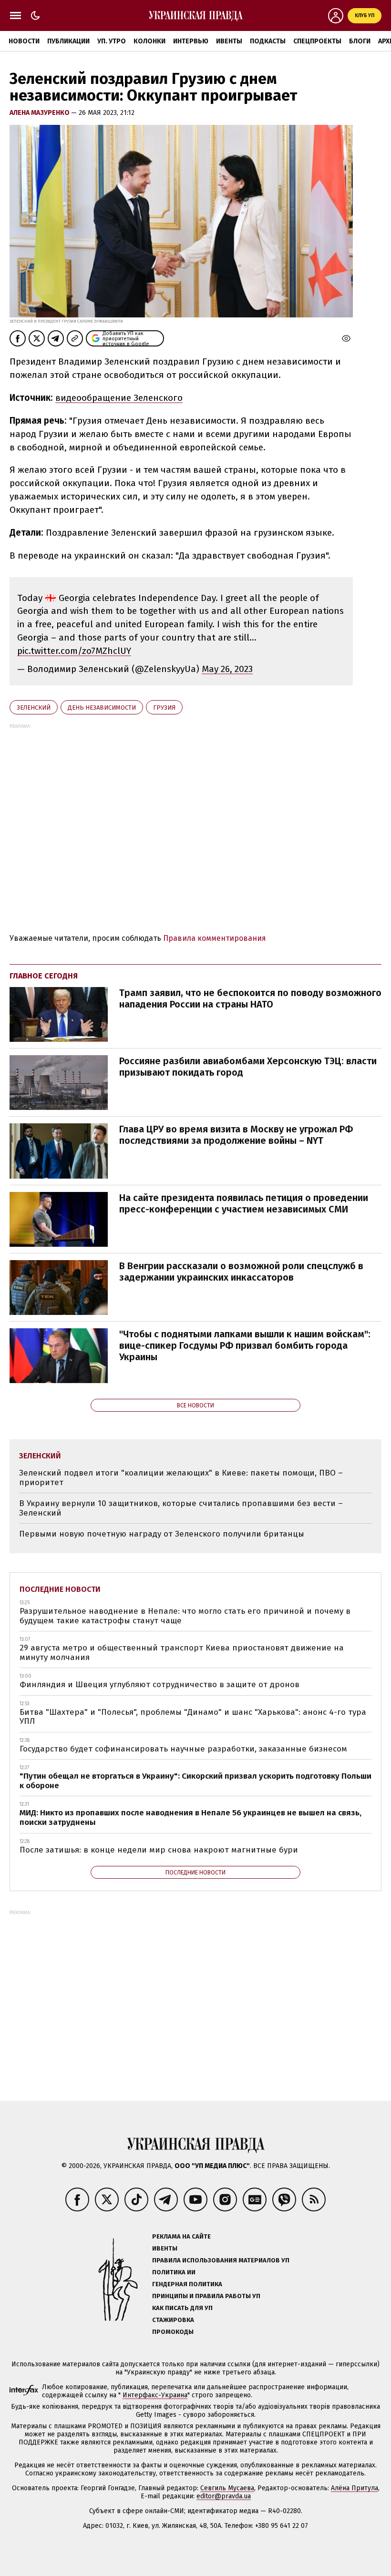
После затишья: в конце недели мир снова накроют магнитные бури (159, 1850)
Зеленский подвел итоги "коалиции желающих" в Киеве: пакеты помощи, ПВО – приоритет (181, 1478)
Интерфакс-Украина (155, 2395)
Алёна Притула (355, 2488)
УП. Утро (112, 41)
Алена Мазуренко (40, 113)
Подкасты (268, 41)
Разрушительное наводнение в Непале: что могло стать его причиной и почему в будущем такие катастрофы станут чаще (185, 1616)
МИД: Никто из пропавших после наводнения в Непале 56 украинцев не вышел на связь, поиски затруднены (190, 1817)
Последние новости (60, 1589)
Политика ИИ (174, 2272)
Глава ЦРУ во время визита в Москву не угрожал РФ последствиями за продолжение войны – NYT (236, 1135)
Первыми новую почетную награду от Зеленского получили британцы (162, 1534)
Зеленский (34, 708)
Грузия (164, 708)
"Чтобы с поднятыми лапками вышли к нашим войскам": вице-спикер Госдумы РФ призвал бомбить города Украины (245, 1345)
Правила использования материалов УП (221, 2260)
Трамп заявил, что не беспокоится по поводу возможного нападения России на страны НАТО (250, 998)
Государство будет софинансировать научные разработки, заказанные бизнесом (183, 1749)
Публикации (68, 41)
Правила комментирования (215, 938)
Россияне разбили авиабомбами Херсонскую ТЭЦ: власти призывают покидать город (248, 1067)
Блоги (360, 41)
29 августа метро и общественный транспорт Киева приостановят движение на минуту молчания (182, 1653)
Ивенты (229, 41)
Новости (24, 41)
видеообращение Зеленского (119, 398)
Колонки (149, 41)
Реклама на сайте (181, 2236)
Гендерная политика (187, 2284)
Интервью (191, 41)
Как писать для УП (182, 2308)
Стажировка (173, 2320)
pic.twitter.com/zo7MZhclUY (74, 651)
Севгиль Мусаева (227, 2488)
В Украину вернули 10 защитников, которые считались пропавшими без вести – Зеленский (181, 1508)
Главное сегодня (44, 976)
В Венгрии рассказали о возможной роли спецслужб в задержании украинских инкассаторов (241, 1272)
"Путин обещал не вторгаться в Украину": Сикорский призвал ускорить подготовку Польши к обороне (195, 1781)
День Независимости (102, 708)
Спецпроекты (317, 41)
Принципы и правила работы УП (206, 2296)
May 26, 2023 (227, 669)
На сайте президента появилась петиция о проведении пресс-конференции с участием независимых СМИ (244, 1203)
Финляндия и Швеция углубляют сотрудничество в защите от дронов (159, 1685)
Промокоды (173, 2332)
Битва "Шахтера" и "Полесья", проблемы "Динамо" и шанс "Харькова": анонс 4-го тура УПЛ (193, 1717)
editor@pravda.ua (224, 2496)
